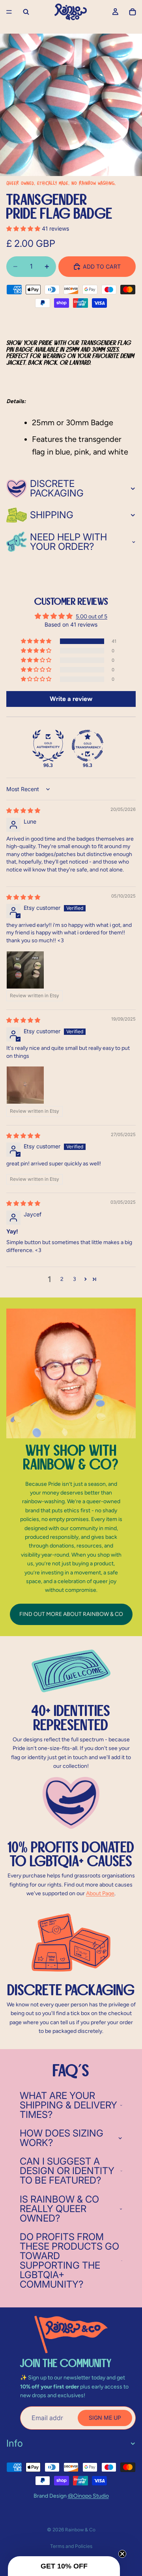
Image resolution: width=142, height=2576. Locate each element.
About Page (100, 1893)
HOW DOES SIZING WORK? (62, 2138)
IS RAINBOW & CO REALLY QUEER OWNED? (59, 2209)
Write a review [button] (71, 699)
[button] (24, 228)
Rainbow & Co (80, 2530)
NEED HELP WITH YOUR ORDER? (68, 542)
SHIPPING (52, 515)
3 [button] (75, 1279)
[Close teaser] (122, 2554)
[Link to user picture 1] (25, 970)
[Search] (26, 12)
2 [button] (62, 1279)
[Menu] (9, 12)
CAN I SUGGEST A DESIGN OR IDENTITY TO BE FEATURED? (67, 2171)
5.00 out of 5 (92, 617)
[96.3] (48, 746)
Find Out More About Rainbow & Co (71, 1614)
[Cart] (133, 12)
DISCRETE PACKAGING (57, 488)
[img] (23, 810)
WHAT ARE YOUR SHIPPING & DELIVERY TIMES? (68, 2105)
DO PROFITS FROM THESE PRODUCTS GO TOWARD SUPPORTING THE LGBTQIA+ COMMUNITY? (69, 2261)
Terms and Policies (71, 2546)
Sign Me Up (105, 2418)
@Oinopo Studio (88, 2496)
